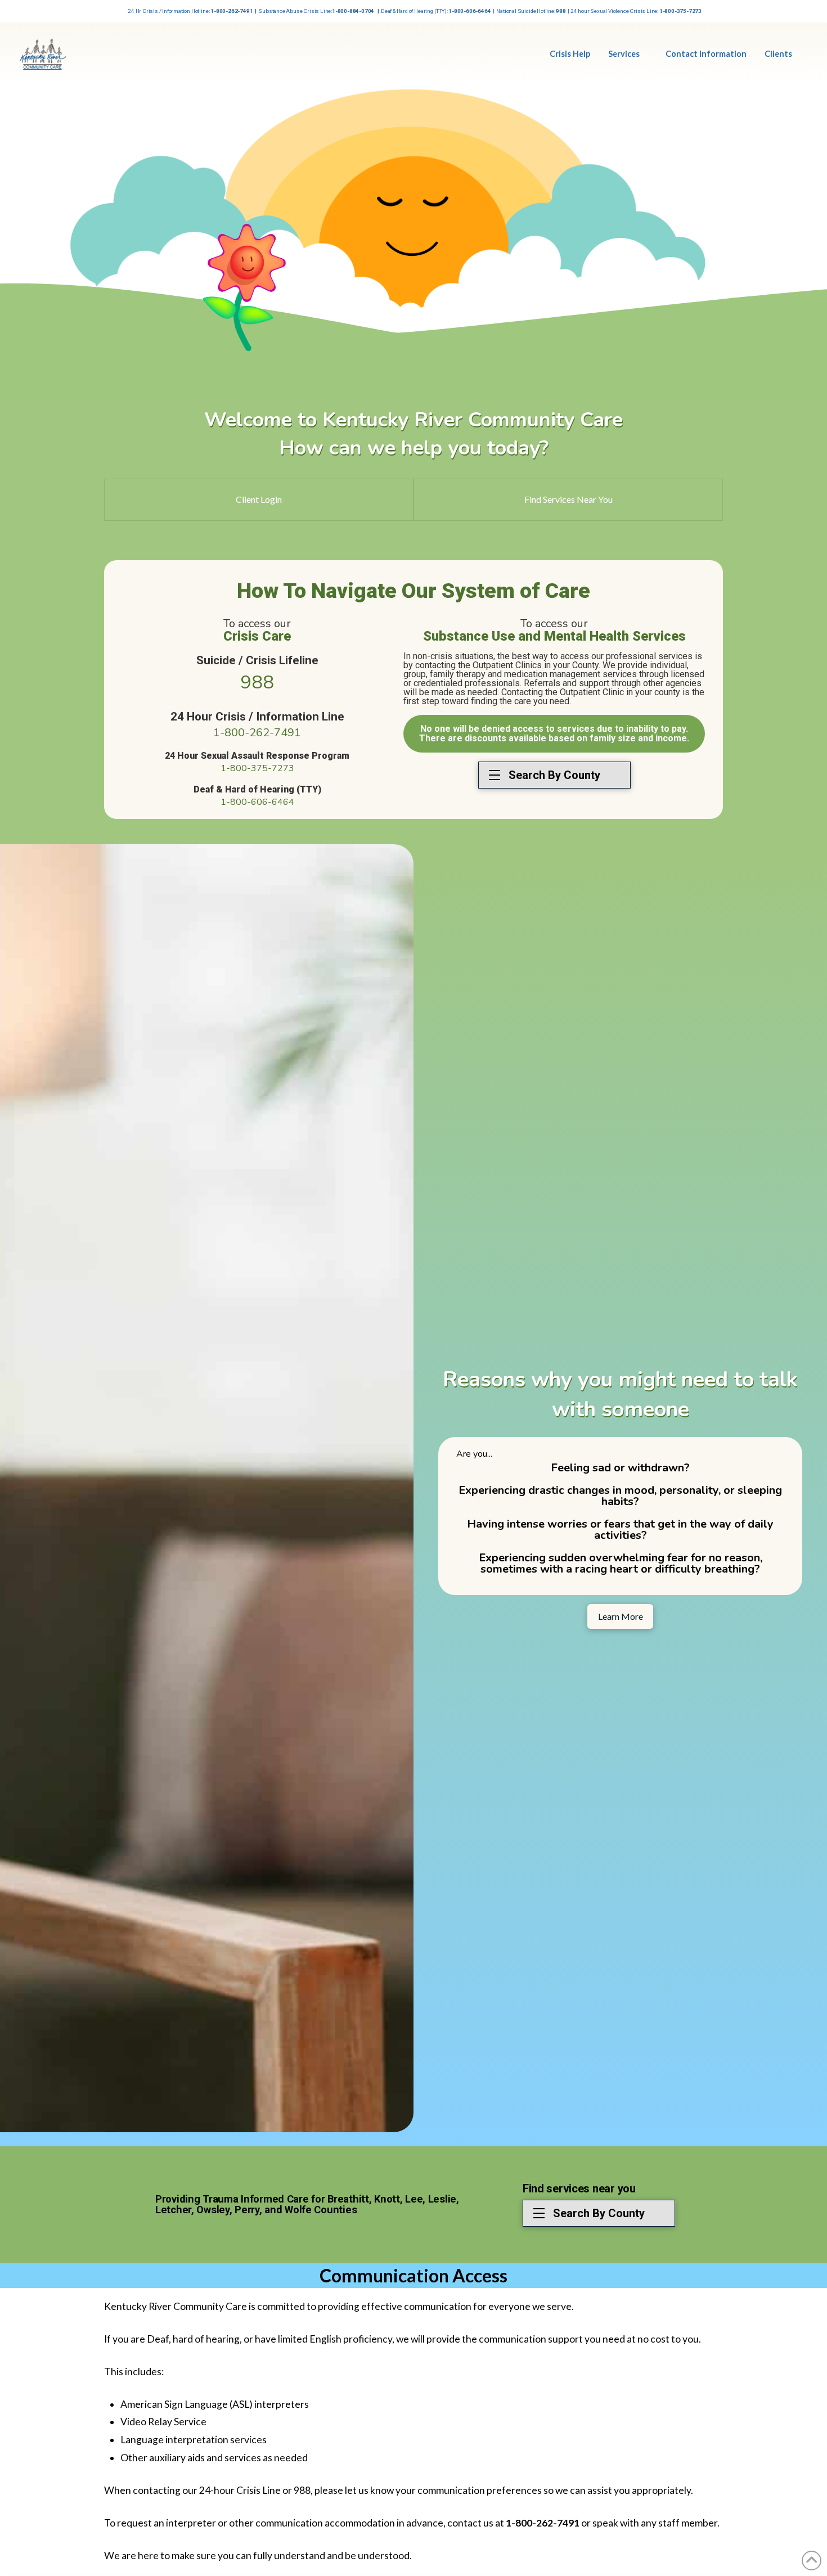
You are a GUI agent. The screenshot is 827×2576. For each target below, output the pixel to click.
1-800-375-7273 (257, 768)
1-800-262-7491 (232, 11)
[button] (554, 775)
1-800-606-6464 (469, 11)
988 (257, 683)
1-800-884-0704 (354, 11)
